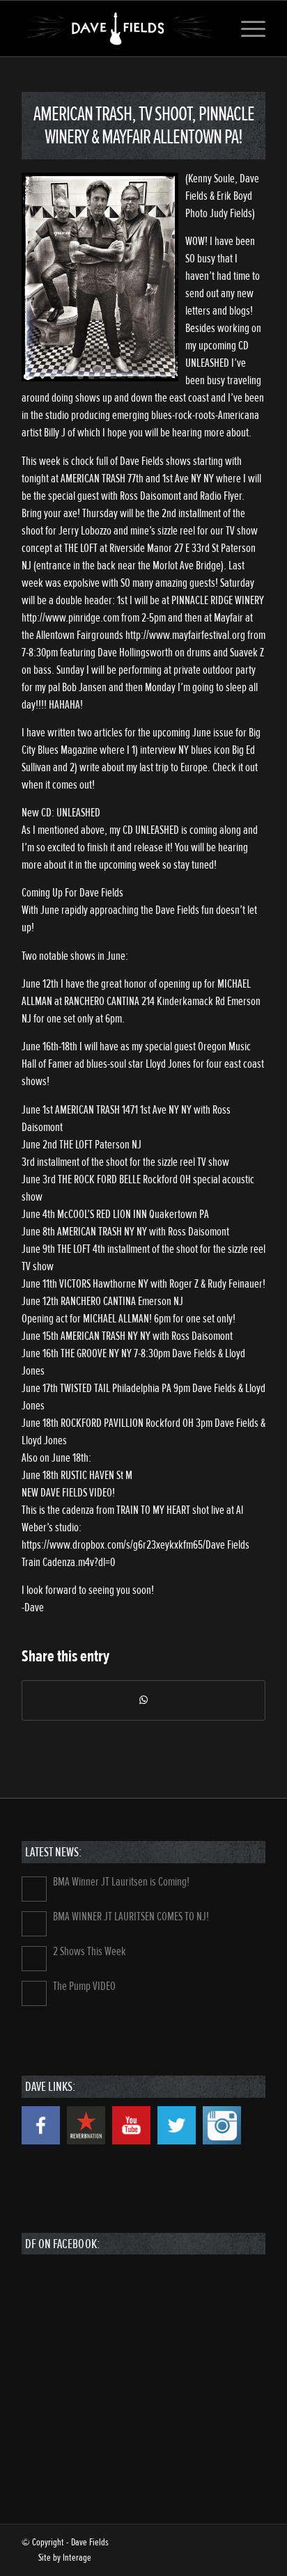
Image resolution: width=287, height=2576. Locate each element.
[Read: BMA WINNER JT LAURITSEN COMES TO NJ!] (34, 1924)
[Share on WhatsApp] (143, 1700)
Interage (77, 2558)
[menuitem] (246, 29)
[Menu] (246, 29)
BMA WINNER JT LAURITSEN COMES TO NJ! (131, 1917)
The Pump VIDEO (84, 1986)
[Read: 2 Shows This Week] (34, 1959)
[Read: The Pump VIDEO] (34, 1993)
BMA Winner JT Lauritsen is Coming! (121, 1882)
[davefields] (119, 29)
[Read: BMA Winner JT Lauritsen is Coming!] (34, 1889)
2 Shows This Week (90, 1951)
